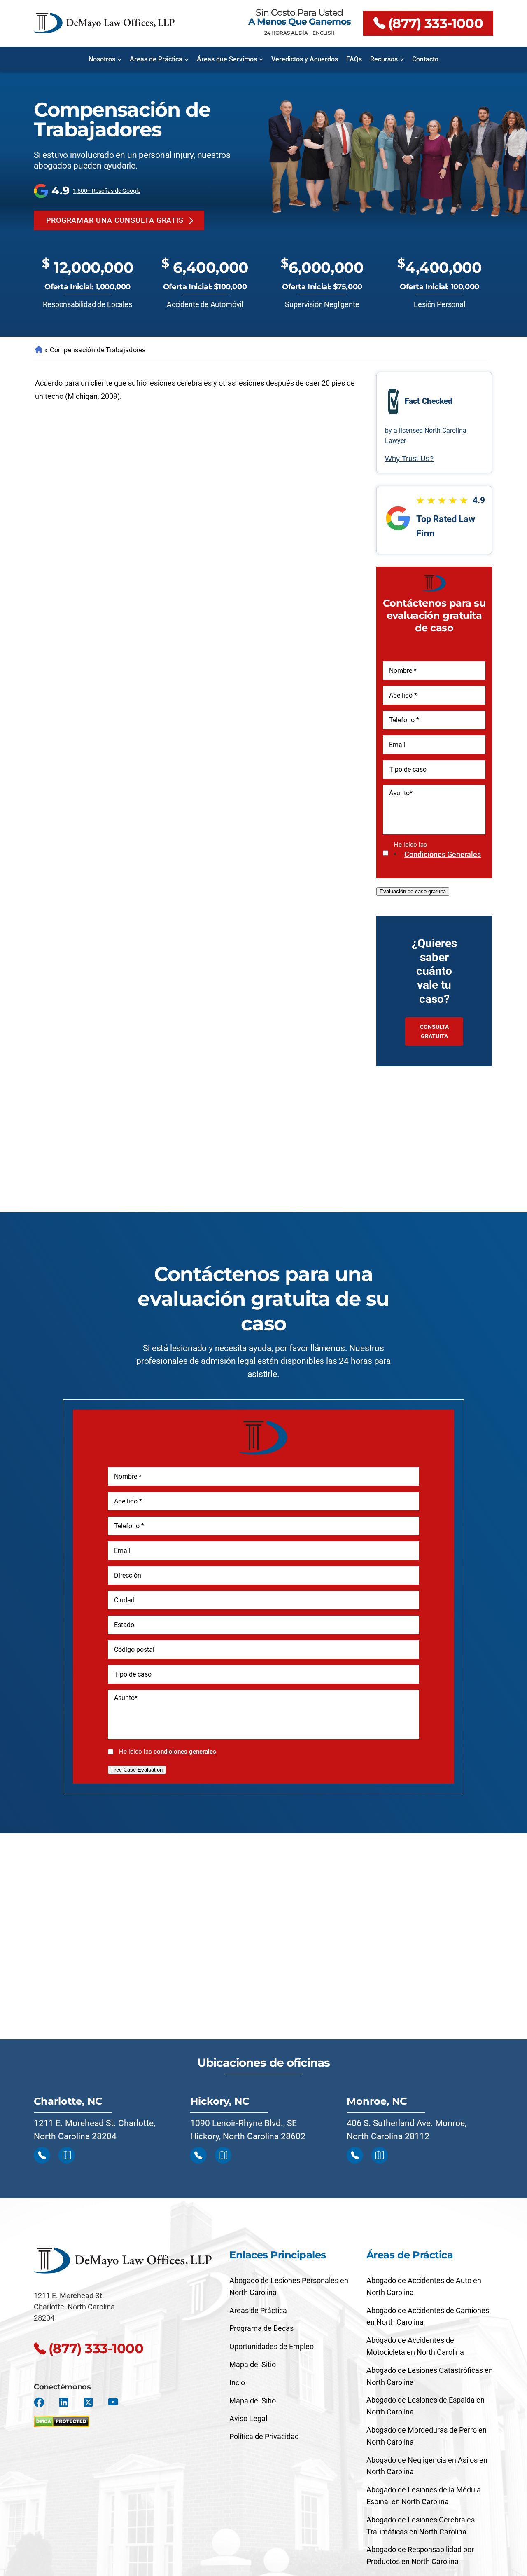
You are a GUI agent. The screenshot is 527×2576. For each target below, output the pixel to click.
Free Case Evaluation (137, 1770)
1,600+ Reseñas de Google (107, 191)
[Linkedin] (64, 2402)
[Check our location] (67, 2155)
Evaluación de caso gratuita (413, 891)
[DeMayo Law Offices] (104, 23)
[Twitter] (88, 2402)
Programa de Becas (261, 2328)
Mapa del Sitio (253, 2364)
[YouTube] (113, 2402)
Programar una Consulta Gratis (115, 220)
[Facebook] (39, 2402)
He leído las (437, 850)
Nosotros (102, 59)
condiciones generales (443, 854)
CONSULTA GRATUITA (434, 1031)
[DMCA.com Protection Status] (62, 2419)
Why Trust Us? (409, 459)
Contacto (425, 59)
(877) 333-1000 (436, 23)
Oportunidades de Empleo (272, 2346)
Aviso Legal (248, 2418)
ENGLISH (324, 33)
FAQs (354, 59)
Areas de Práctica (156, 59)
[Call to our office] (42, 2155)
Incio (237, 2383)
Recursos (384, 59)
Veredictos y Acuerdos (305, 59)
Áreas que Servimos (227, 59)
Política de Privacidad (264, 2437)
